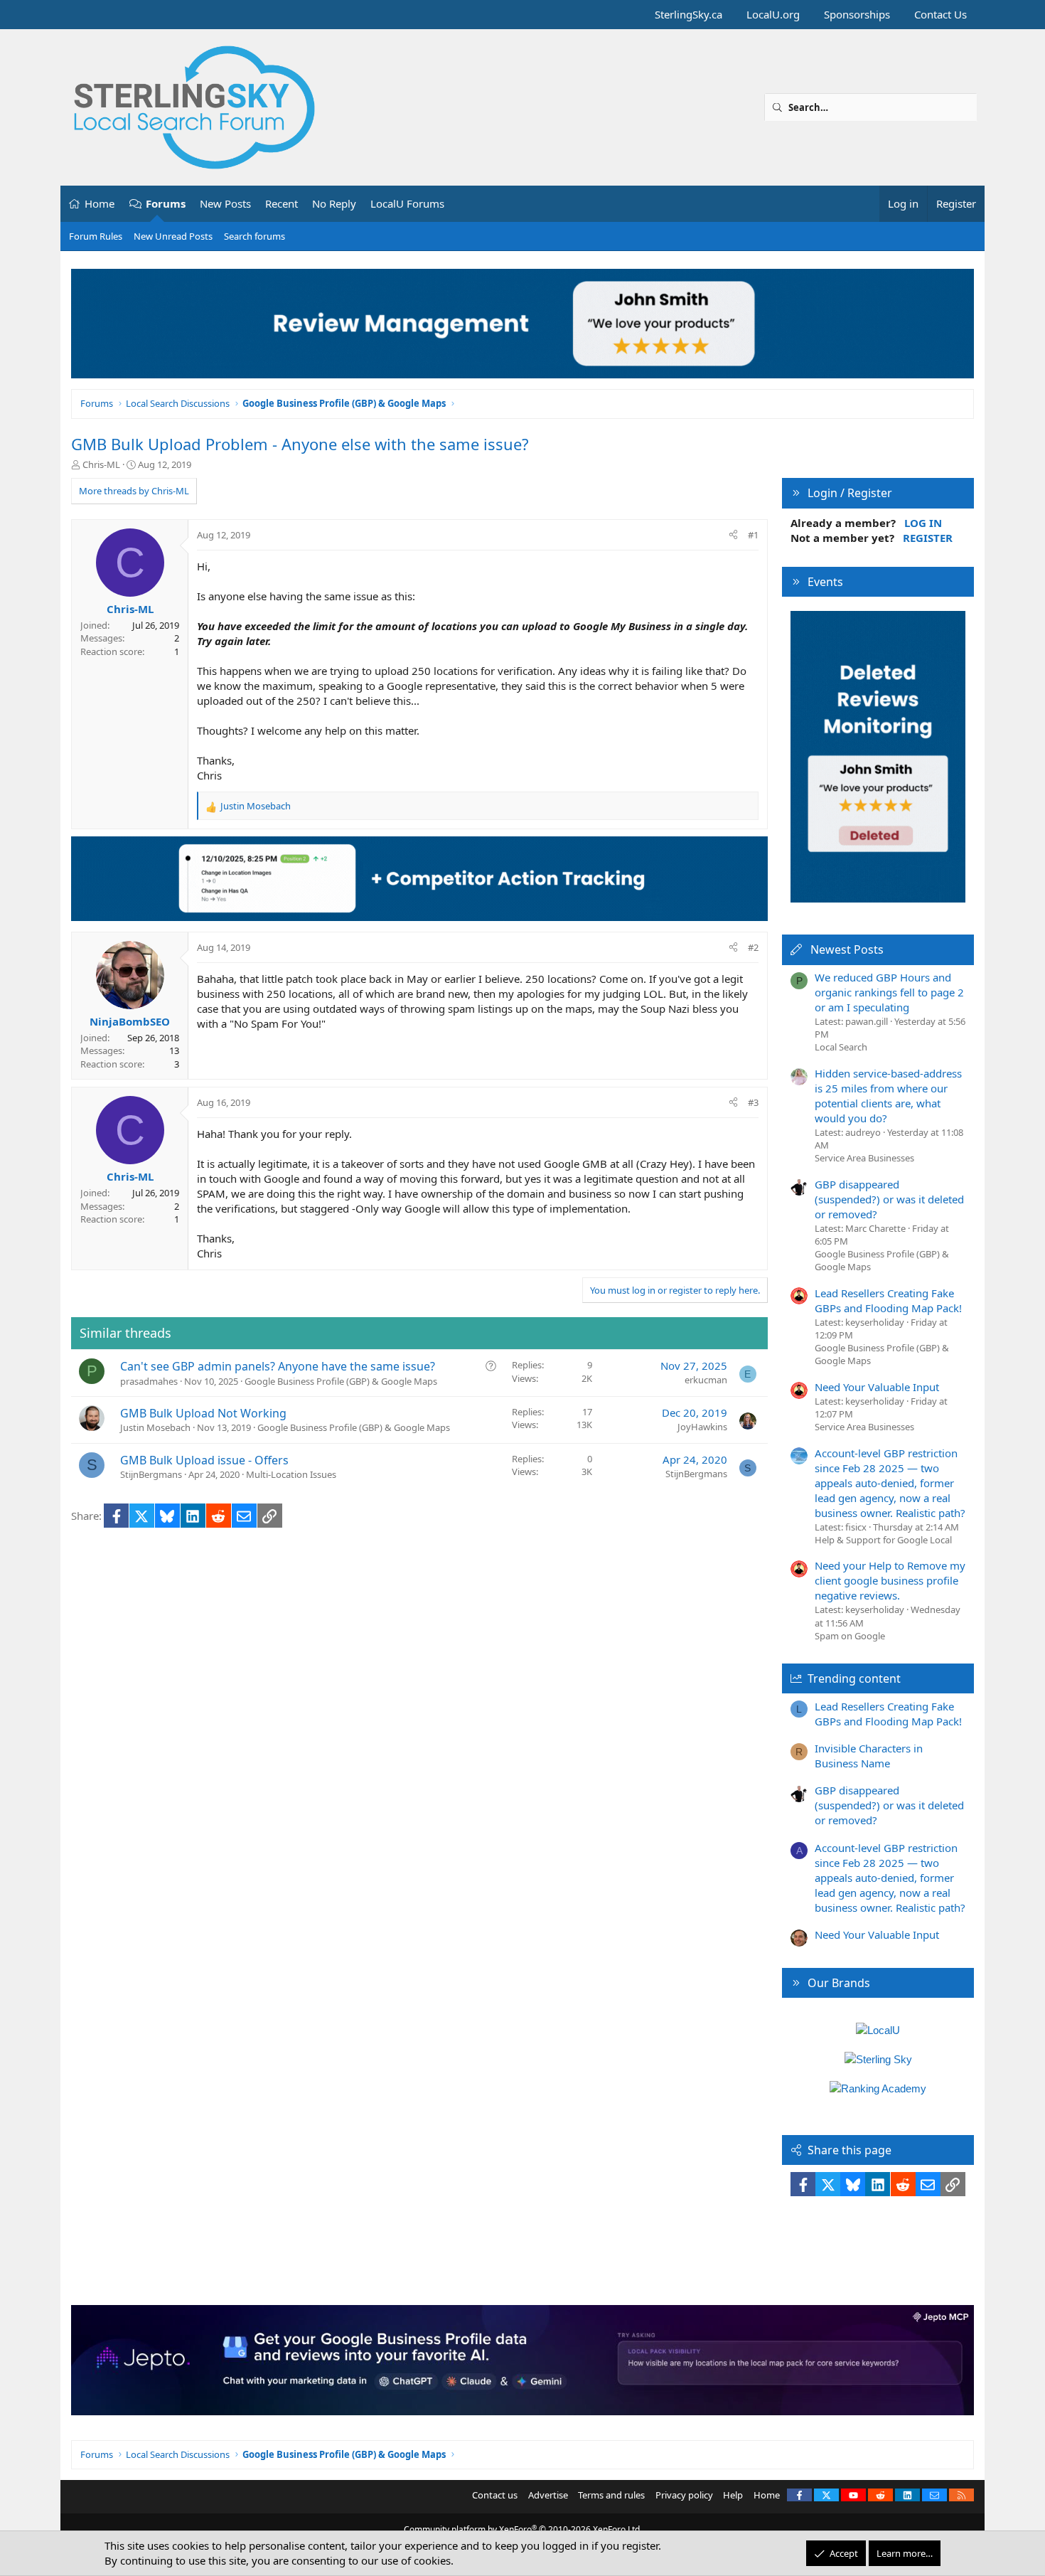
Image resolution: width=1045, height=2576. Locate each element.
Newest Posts (847, 949)
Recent (282, 203)
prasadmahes (149, 1381)
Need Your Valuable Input (877, 1387)
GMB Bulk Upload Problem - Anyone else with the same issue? (300, 444)
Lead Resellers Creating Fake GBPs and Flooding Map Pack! (888, 1300)
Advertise (548, 2495)
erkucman (706, 1380)
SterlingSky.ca (688, 14)
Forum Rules (96, 236)
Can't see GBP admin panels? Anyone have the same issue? (278, 1366)
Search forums (254, 236)
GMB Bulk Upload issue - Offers (204, 1460)
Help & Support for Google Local (883, 1540)
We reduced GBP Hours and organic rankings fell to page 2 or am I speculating (889, 992)
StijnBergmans (151, 1474)
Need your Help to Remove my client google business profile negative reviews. (890, 1580)
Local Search (841, 1047)
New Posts (225, 203)
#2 (753, 947)
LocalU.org (773, 14)
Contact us (495, 2495)
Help (733, 2495)
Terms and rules (611, 2495)
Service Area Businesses (864, 1158)
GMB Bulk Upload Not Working (203, 1413)
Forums (166, 203)
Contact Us (940, 14)
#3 (753, 1102)
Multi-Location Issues (291, 1474)
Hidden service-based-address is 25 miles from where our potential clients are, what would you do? (888, 1096)
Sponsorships (857, 14)
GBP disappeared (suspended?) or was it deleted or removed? (889, 1199)
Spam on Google (850, 1636)
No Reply (334, 203)
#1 (753, 535)
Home (100, 203)
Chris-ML (101, 464)
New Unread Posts (173, 236)
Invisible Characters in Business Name (869, 1756)
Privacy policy (684, 2495)
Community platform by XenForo (523, 2529)
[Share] (733, 535)
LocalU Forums (407, 203)
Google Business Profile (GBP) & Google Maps (341, 1381)
